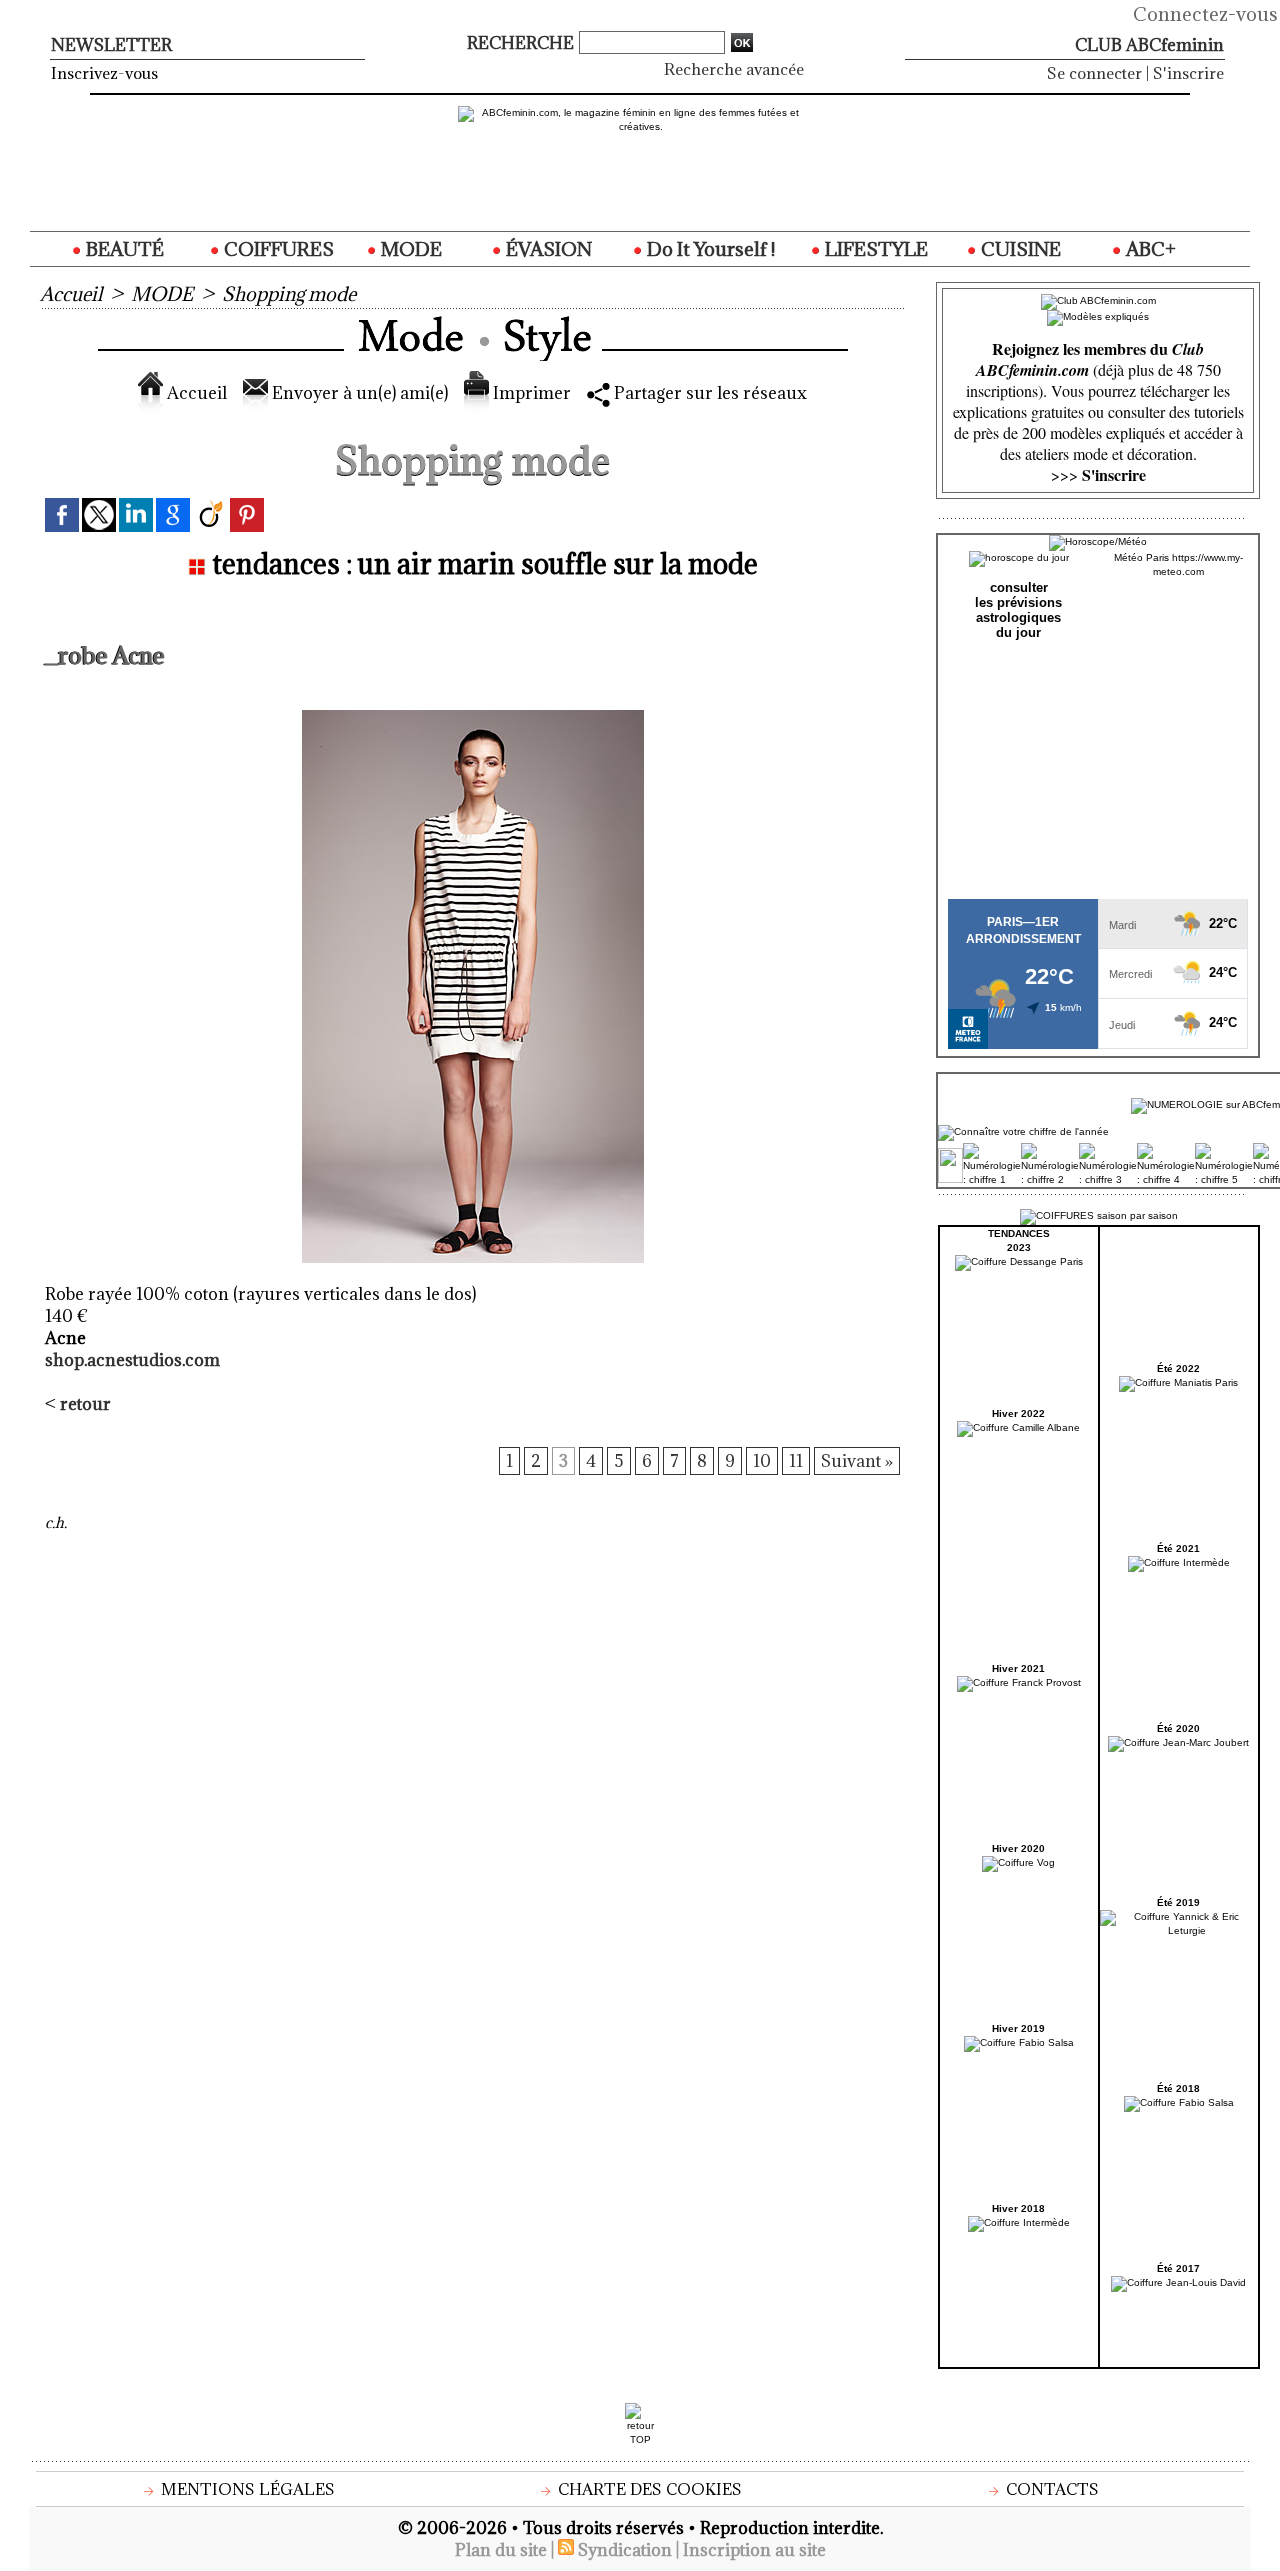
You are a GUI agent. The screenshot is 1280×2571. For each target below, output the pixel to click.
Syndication (625, 2550)
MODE (409, 249)
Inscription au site (754, 2550)
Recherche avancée (734, 69)
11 (796, 1461)
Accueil (71, 294)
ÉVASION (547, 249)
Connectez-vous (1205, 14)
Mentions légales (246, 2489)
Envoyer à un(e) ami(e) (358, 393)
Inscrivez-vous (104, 73)
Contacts (1050, 2489)
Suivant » (857, 1461)
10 (762, 1461)
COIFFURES (277, 249)
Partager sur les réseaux (708, 393)
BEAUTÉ (123, 249)
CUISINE (1019, 249)
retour (85, 1404)
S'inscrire (1188, 73)
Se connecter (1094, 73)
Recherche (522, 43)
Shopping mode (289, 294)
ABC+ (1149, 249)
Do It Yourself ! (709, 249)
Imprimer (530, 393)
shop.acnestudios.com (132, 1360)
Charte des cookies (648, 2489)
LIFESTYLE (874, 249)
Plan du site (501, 2550)
